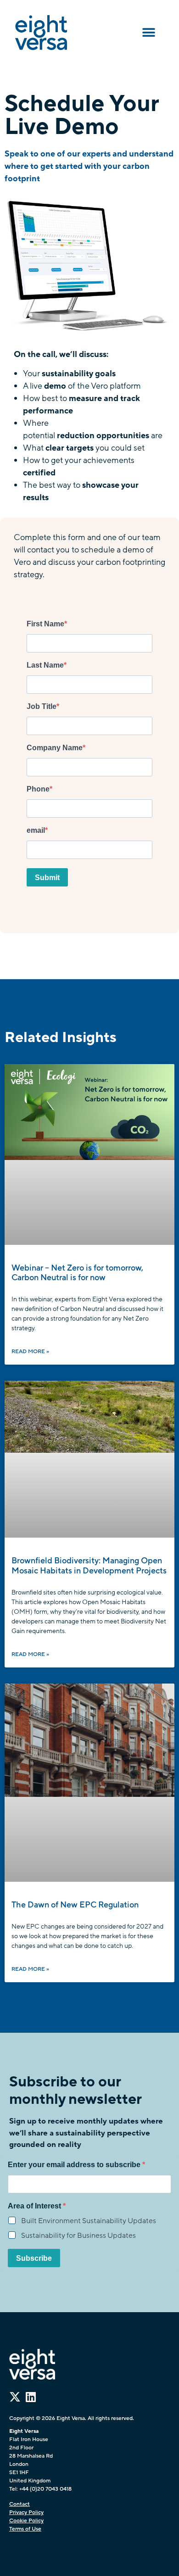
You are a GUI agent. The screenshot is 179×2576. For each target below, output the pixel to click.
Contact (20, 2504)
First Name (45, 624)
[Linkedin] (31, 2397)
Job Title (42, 707)
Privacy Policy (26, 2512)
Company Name (55, 748)
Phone (38, 789)
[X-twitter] (15, 2397)
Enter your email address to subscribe (75, 2165)
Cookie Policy (26, 2520)
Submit (47, 878)
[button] (149, 33)
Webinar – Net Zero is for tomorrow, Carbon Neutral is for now (77, 1273)
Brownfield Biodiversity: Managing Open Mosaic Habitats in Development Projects (89, 1566)
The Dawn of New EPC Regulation (76, 1905)
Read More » (30, 1351)
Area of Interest (35, 2206)
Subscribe (34, 2258)
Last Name (45, 665)
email (36, 831)
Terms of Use (25, 2529)
